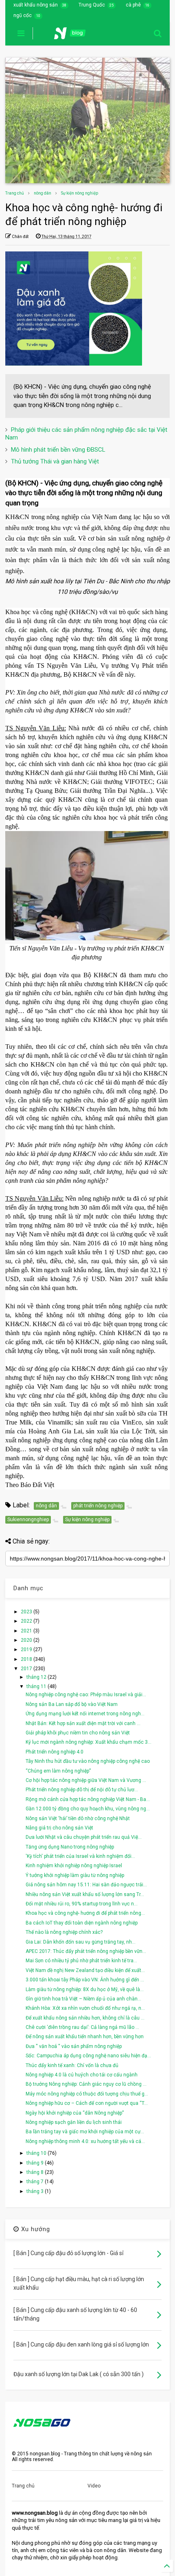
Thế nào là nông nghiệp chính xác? (64, 1932)
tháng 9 (36, 2163)
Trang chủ (15, 193)
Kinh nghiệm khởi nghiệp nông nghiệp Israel (74, 1866)
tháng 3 (36, 2191)
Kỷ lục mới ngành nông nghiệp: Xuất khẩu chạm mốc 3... (89, 1742)
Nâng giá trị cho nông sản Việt (59, 1828)
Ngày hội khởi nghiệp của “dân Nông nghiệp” (75, 2113)
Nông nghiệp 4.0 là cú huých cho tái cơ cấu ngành (82, 2075)
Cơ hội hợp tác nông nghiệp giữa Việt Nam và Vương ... (86, 1780)
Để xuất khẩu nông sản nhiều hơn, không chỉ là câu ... (85, 2018)
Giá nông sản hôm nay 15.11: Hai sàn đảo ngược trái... (86, 1885)
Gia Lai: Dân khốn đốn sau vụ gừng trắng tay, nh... (81, 1942)
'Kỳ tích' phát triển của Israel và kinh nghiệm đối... (80, 1856)
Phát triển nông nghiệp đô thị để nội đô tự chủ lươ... (82, 1790)
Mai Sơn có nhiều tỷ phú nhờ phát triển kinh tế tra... (81, 1961)
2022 (27, 1621)
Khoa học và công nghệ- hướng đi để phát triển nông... (85, 1913)
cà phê (133, 5)
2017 (27, 1669)
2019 (27, 1650)
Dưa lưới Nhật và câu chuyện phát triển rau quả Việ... (84, 1837)
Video (94, 2486)
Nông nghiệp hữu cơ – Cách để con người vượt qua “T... (87, 2103)
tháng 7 (36, 2182)
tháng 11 (37, 1686)
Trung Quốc (92, 5)
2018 (27, 1659)
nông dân (43, 193)
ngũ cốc (23, 15)
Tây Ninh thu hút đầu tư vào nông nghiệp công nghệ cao (88, 1761)
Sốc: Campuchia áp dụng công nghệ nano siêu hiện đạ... (88, 2056)
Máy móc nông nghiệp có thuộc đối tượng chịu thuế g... (87, 2094)
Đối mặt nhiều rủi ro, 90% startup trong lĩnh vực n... (82, 1904)
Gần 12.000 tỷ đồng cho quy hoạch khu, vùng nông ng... (88, 1809)
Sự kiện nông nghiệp (80, 193)
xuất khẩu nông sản (36, 5)
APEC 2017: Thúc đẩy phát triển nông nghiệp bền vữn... (86, 1951)
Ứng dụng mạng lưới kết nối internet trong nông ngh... (85, 1714)
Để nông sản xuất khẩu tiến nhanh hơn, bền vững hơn (85, 2037)
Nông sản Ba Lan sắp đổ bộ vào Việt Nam (72, 1704)
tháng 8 (36, 2172)
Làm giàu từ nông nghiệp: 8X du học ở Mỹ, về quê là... (85, 1989)
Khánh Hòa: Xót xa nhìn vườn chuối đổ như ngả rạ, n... (85, 2008)
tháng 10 (37, 2153)
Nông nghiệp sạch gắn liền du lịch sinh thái (74, 2122)
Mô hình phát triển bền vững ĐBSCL (58, 450)
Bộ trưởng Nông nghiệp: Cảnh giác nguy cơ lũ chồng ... (86, 2084)
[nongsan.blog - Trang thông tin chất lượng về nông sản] (75, 36)
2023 (27, 1612)
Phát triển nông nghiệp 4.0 (55, 1752)
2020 (27, 1640)
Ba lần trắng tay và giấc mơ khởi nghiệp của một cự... (85, 2132)
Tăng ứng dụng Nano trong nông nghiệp (70, 1847)
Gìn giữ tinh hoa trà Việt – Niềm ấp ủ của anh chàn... (83, 1999)
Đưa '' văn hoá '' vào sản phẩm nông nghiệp (74, 2046)
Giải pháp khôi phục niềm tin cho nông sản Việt (78, 1733)
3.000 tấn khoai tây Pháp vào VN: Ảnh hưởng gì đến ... (85, 1980)
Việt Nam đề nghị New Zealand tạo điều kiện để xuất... (85, 1970)
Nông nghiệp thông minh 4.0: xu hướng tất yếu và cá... (85, 2141)
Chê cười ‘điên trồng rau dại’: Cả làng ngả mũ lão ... (82, 2027)
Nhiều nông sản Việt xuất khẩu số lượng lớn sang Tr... (85, 1894)
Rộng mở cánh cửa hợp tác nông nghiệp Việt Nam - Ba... (88, 1799)
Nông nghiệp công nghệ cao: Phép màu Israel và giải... (86, 1695)
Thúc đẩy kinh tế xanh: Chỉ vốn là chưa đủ (72, 2065)
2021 (27, 1631)
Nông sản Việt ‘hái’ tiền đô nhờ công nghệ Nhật (78, 1818)
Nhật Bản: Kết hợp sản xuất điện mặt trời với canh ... (83, 1723)
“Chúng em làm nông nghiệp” (58, 1771)
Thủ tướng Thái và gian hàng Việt (55, 461)
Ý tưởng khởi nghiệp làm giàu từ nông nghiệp (75, 1875)
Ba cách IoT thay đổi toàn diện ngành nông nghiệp (82, 1923)
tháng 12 (37, 1677)
